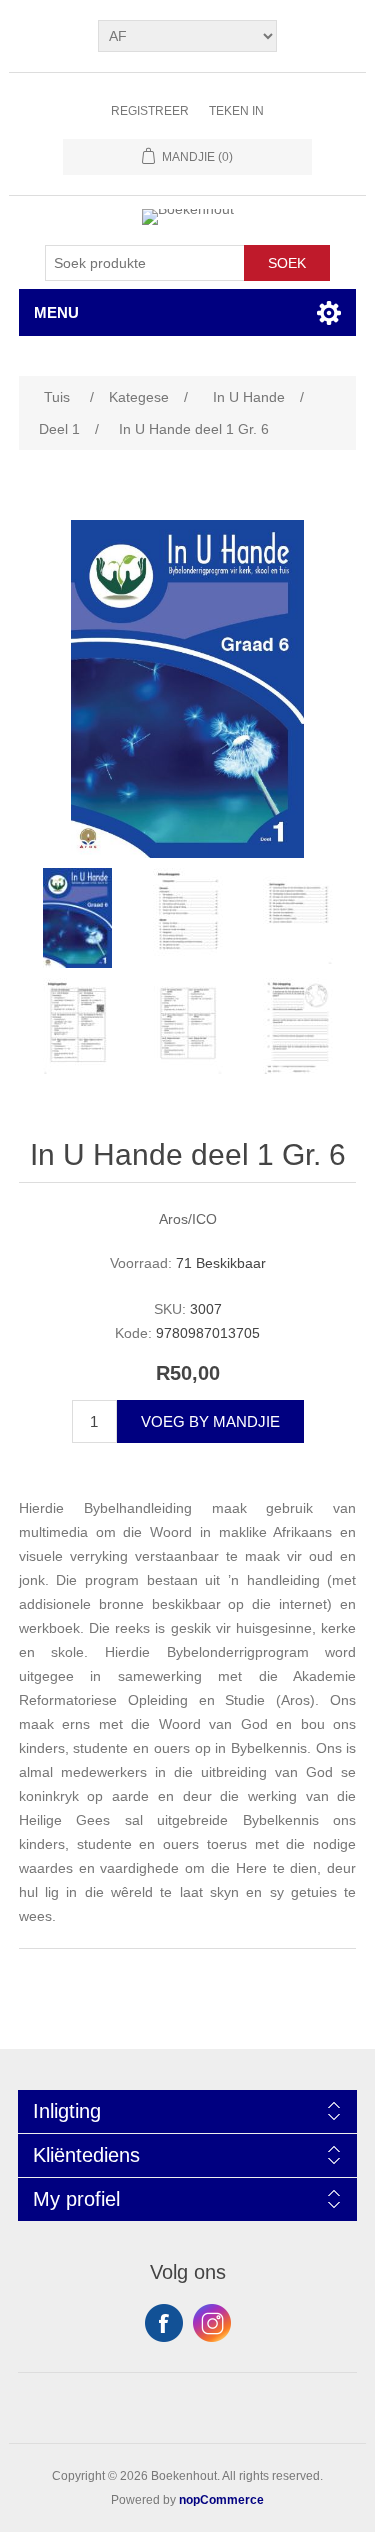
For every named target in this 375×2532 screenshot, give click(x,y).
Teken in (236, 111)
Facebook (164, 2323)
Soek (287, 263)
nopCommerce (221, 2500)
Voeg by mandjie (210, 1421)
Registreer (150, 111)
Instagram (212, 2323)
